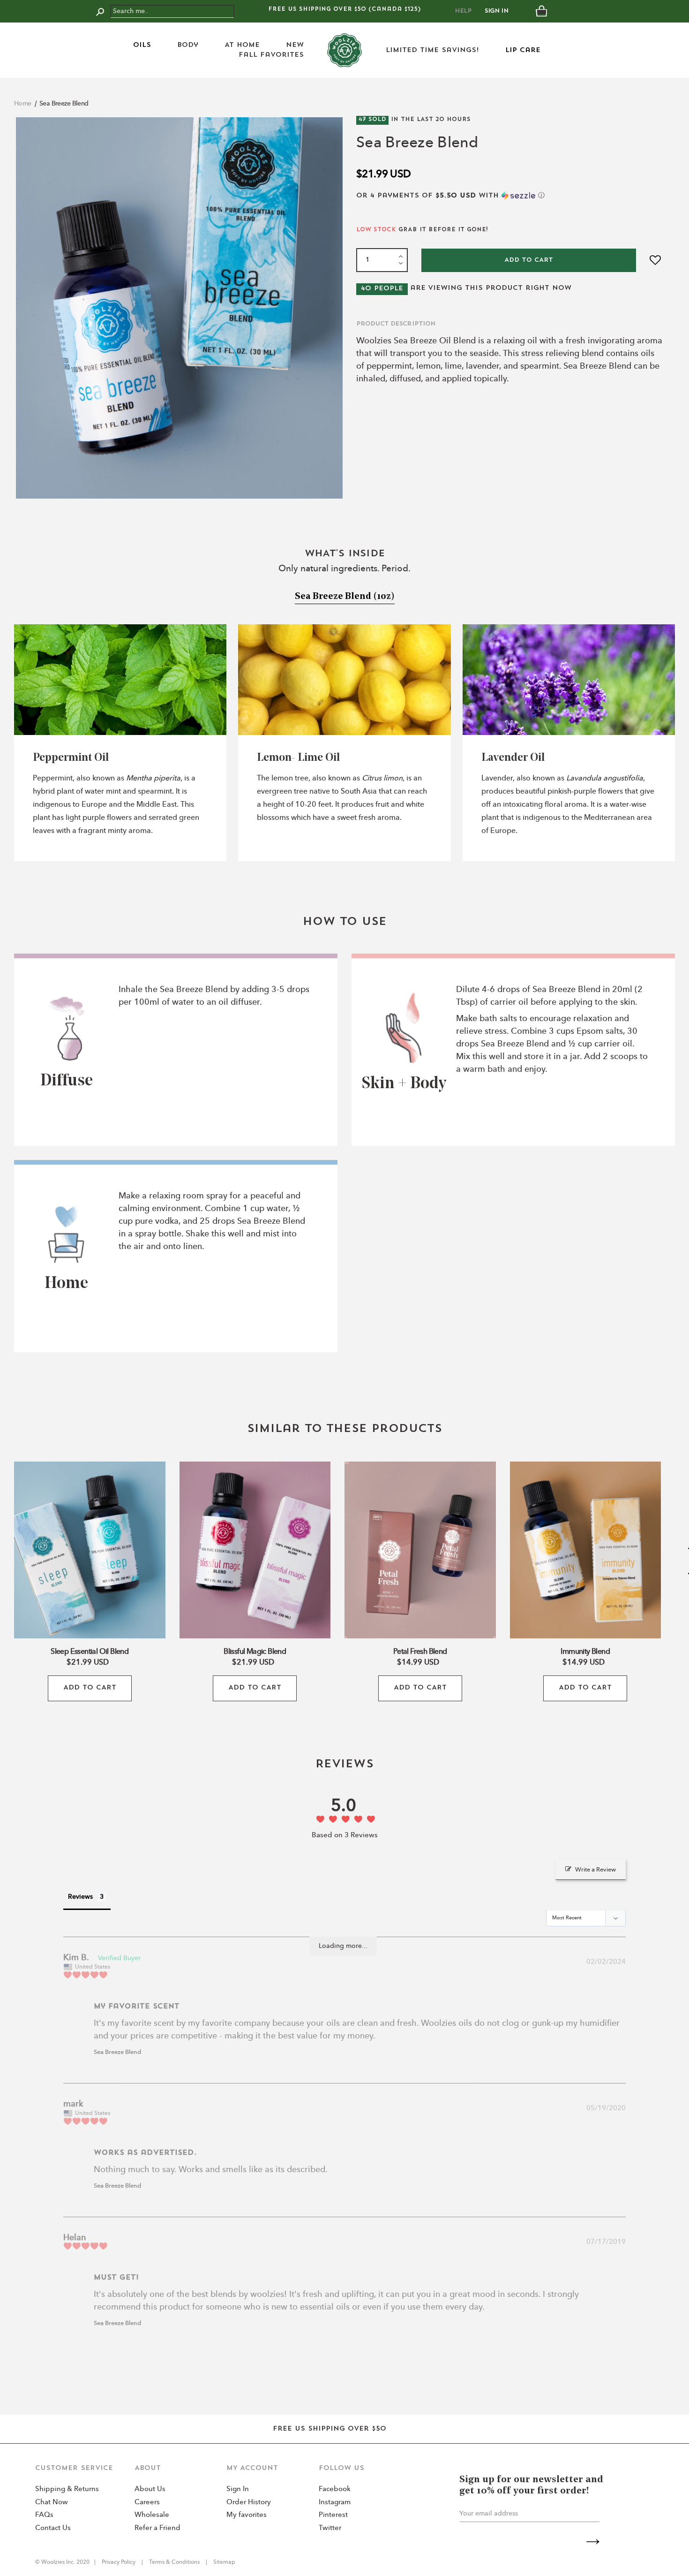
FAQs (44, 2515)
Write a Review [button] (595, 1870)
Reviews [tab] (80, 1897)
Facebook (335, 2489)
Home (23, 104)
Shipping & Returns (67, 2489)
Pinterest (333, 2515)
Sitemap (224, 2562)
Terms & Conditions (174, 2562)
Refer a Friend (157, 2528)
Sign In (497, 11)
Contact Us (53, 2528)
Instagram (335, 2503)
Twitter (330, 2528)
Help (463, 11)
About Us (150, 2489)
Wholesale (152, 2515)
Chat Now (52, 2503)
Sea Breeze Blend (64, 104)
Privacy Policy (119, 2562)
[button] (510, 196)
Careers (147, 2503)
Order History (249, 2503)
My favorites (247, 2515)
